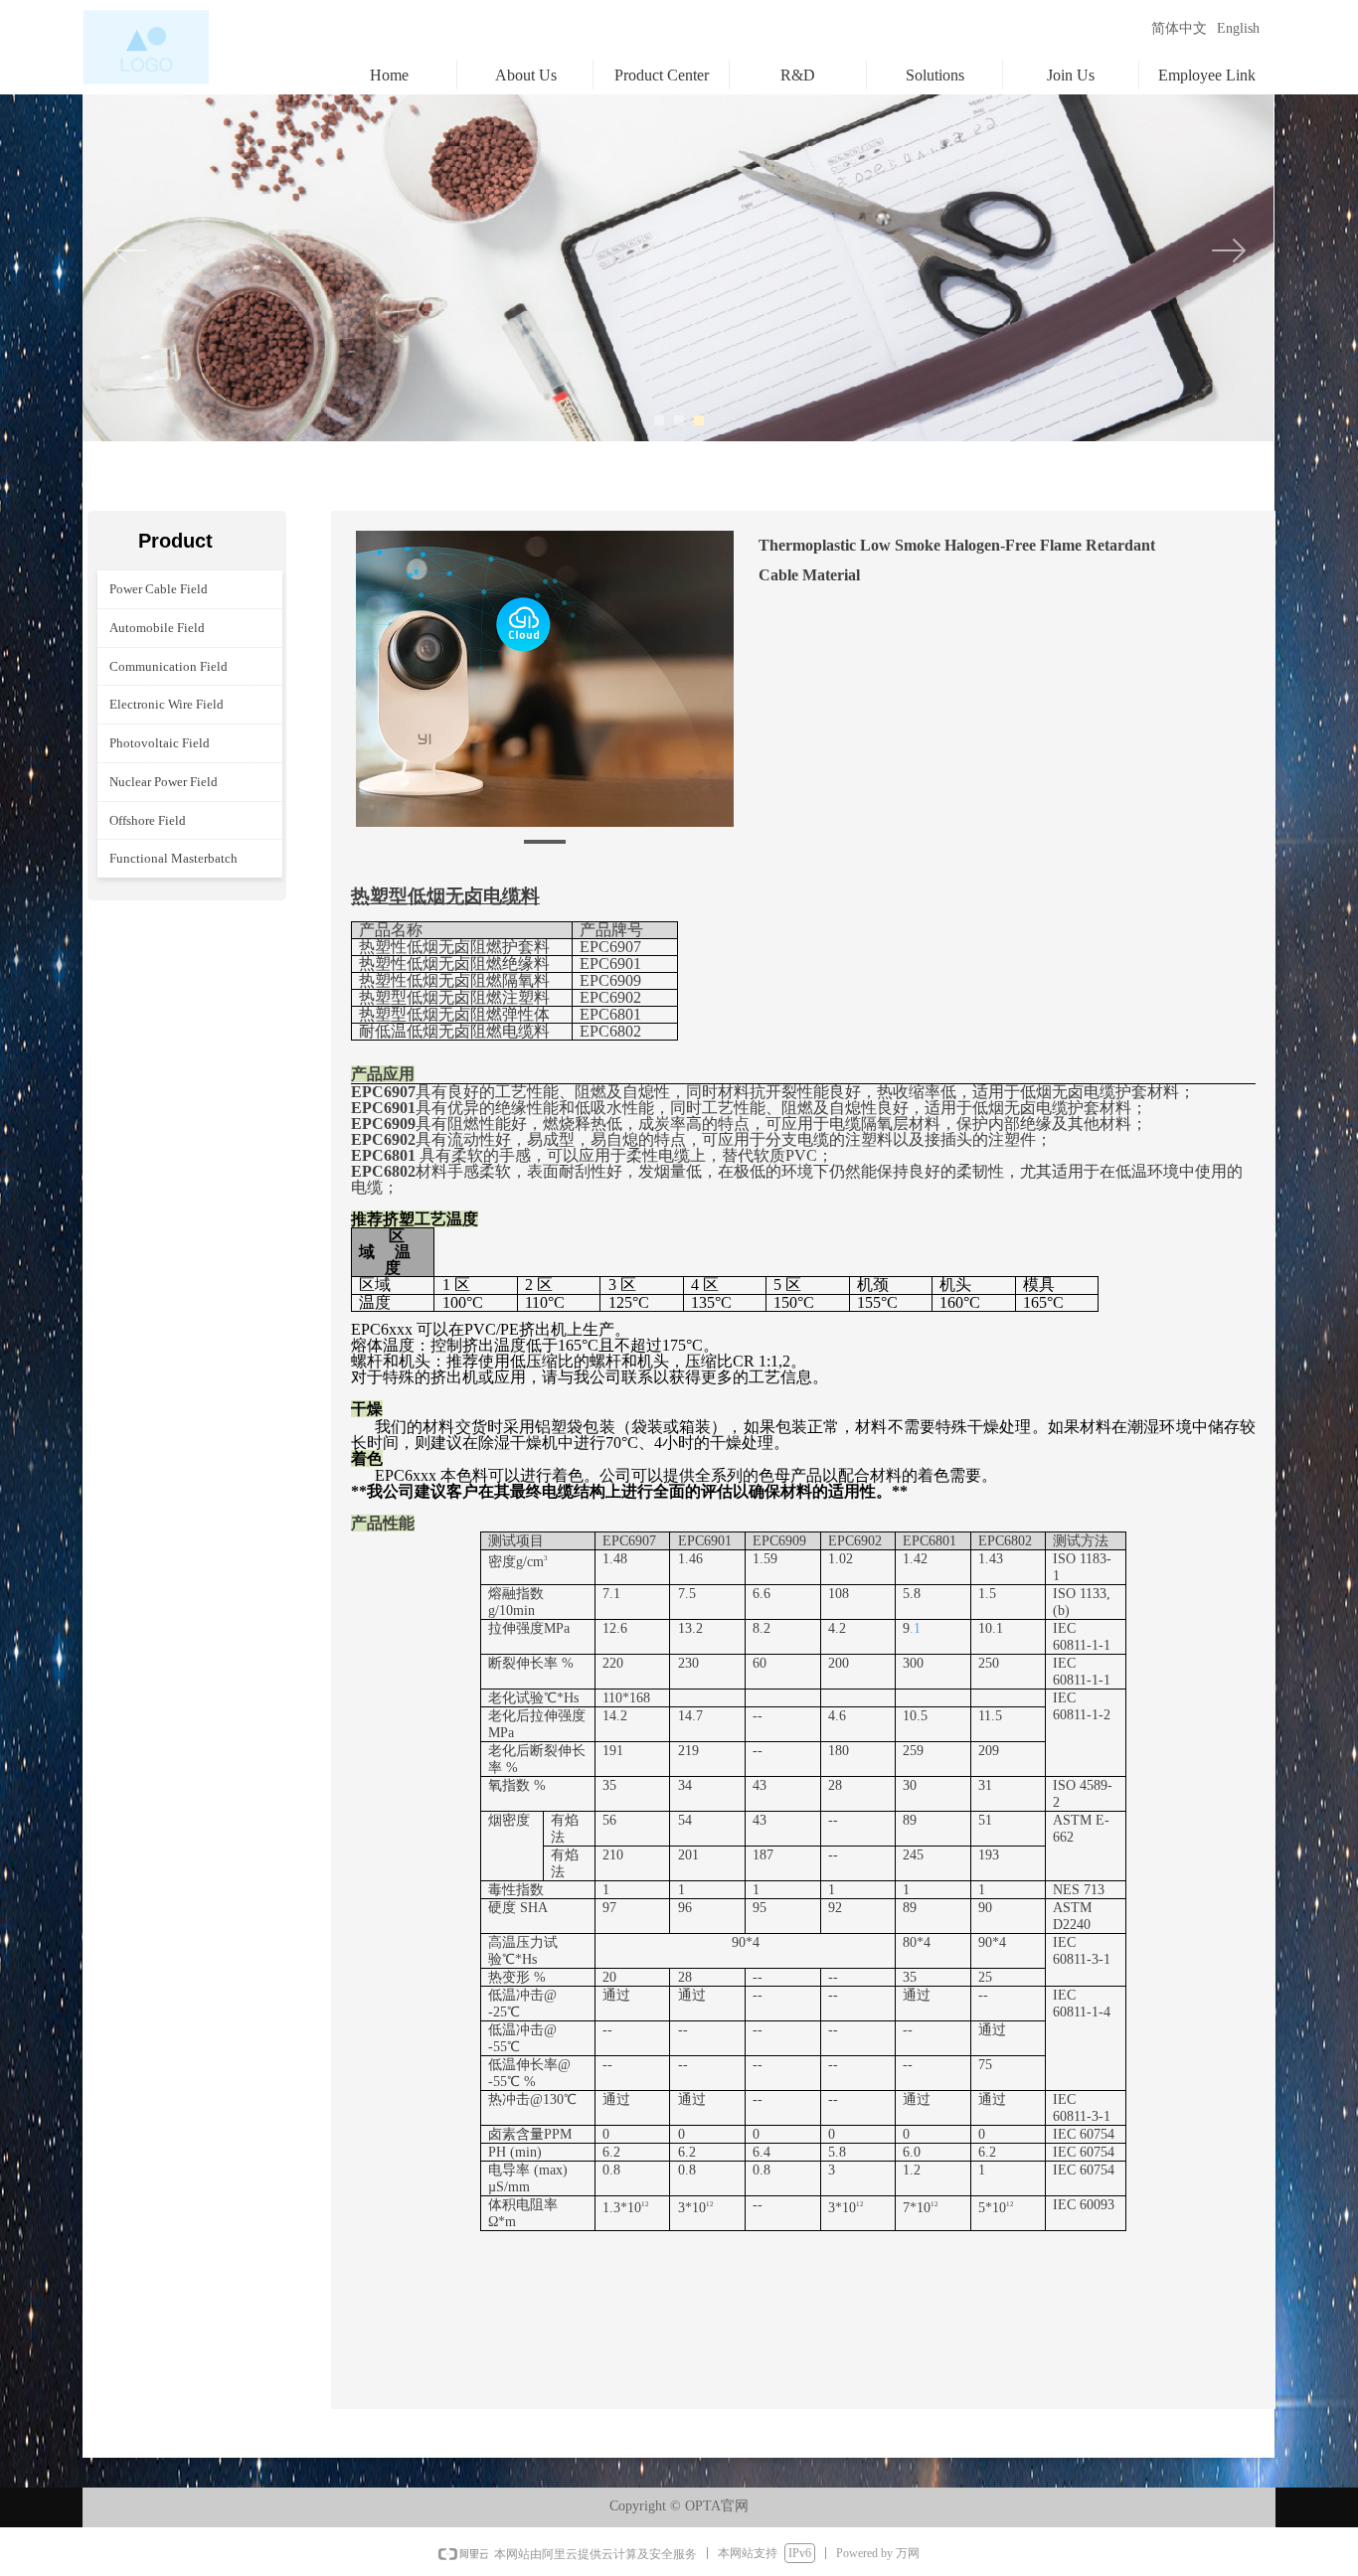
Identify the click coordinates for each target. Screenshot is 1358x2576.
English (1238, 28)
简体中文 (1179, 28)
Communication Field (169, 666)
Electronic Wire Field (167, 704)
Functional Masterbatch (173, 858)
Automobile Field (157, 628)
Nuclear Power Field (164, 782)
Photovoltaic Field (160, 743)
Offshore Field (148, 820)
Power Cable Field (159, 589)
